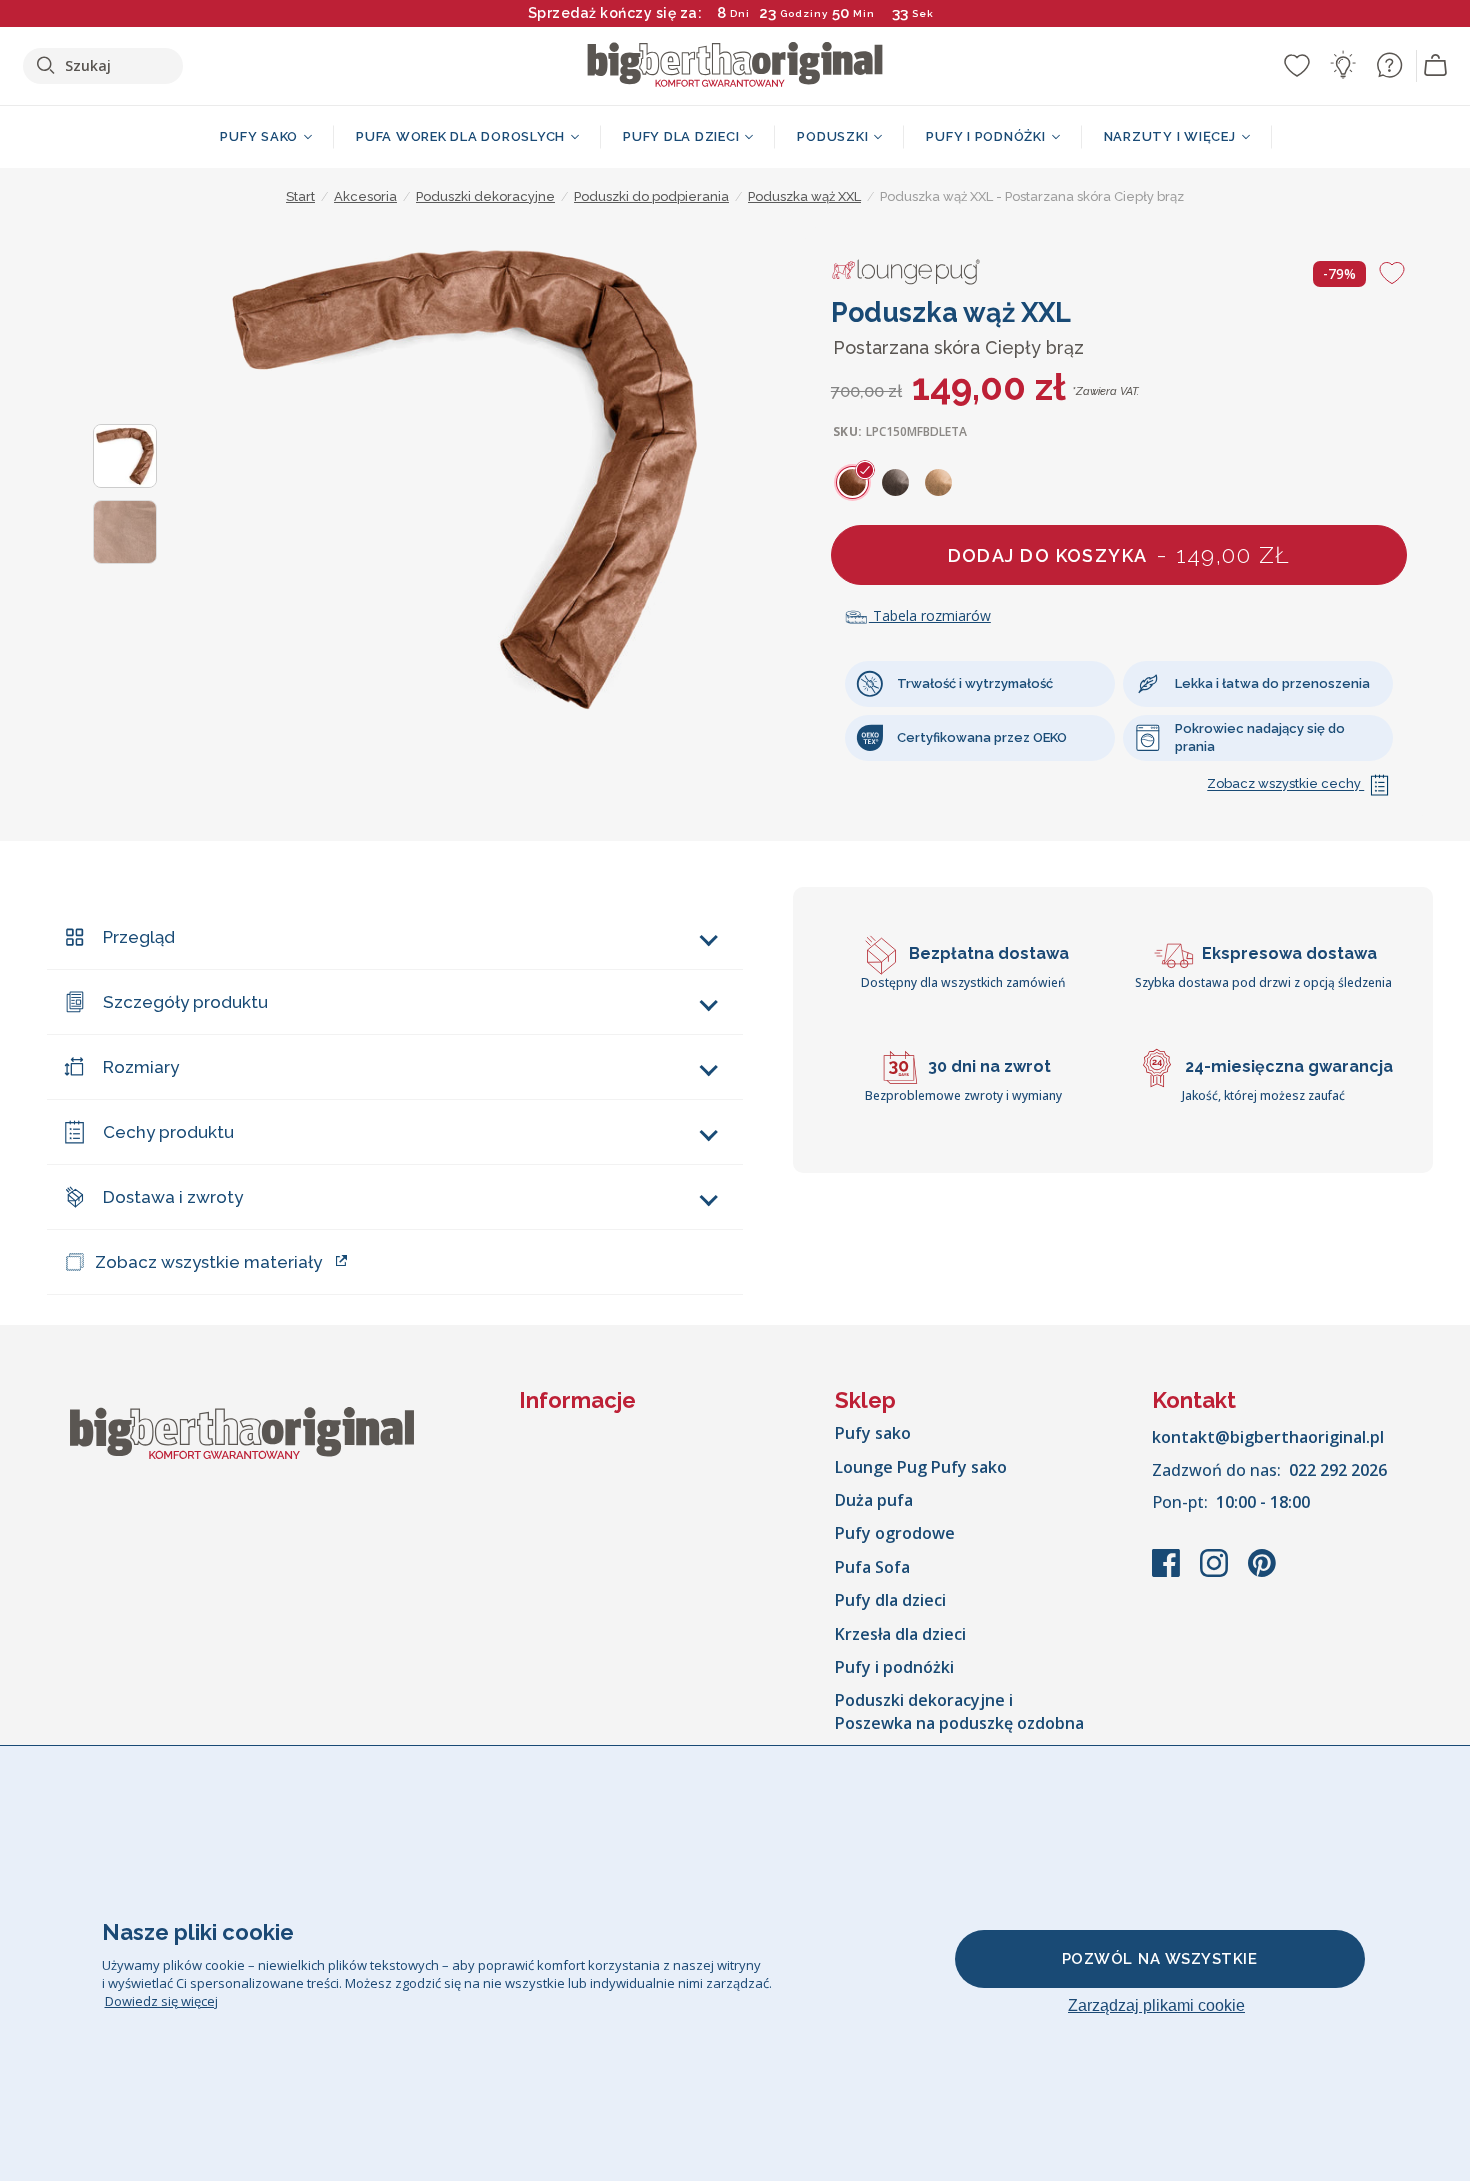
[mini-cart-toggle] (1436, 66)
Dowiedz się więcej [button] (161, 2001)
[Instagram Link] (1216, 1573)
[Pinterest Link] (1262, 1573)
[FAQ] (1389, 65)
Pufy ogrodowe (895, 1533)
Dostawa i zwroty (173, 1197)
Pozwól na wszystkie (1160, 1959)
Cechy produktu (168, 1132)
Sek (923, 13)
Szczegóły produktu (185, 1002)
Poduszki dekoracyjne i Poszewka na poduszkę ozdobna (959, 1711)
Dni (740, 13)
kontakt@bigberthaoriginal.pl (1268, 1437)
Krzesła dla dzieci (900, 1634)
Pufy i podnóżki (894, 1667)
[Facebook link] (1168, 1573)
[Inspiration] (1343, 65)
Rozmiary (141, 1067)
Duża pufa (874, 1500)
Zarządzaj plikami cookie (1156, 2005)
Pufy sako (873, 1433)
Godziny (804, 13)
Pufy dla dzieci (890, 1600)
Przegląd (139, 937)
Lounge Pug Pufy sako (921, 1467)
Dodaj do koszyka (1119, 554)
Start (300, 196)
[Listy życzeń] (1297, 65)
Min (864, 13)
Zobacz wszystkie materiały (208, 1262)
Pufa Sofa (872, 1567)
